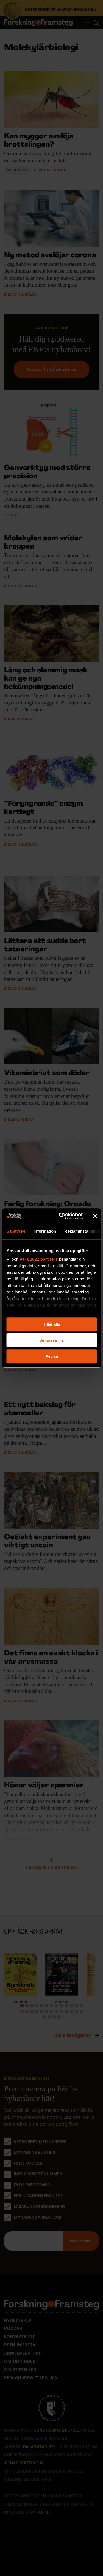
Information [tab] (45, 1231)
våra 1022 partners (39, 1259)
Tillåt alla (52, 1324)
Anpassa (48, 1340)
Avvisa (52, 1356)
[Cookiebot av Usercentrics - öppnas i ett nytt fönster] (61, 1216)
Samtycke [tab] (16, 1231)
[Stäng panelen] (95, 1216)
